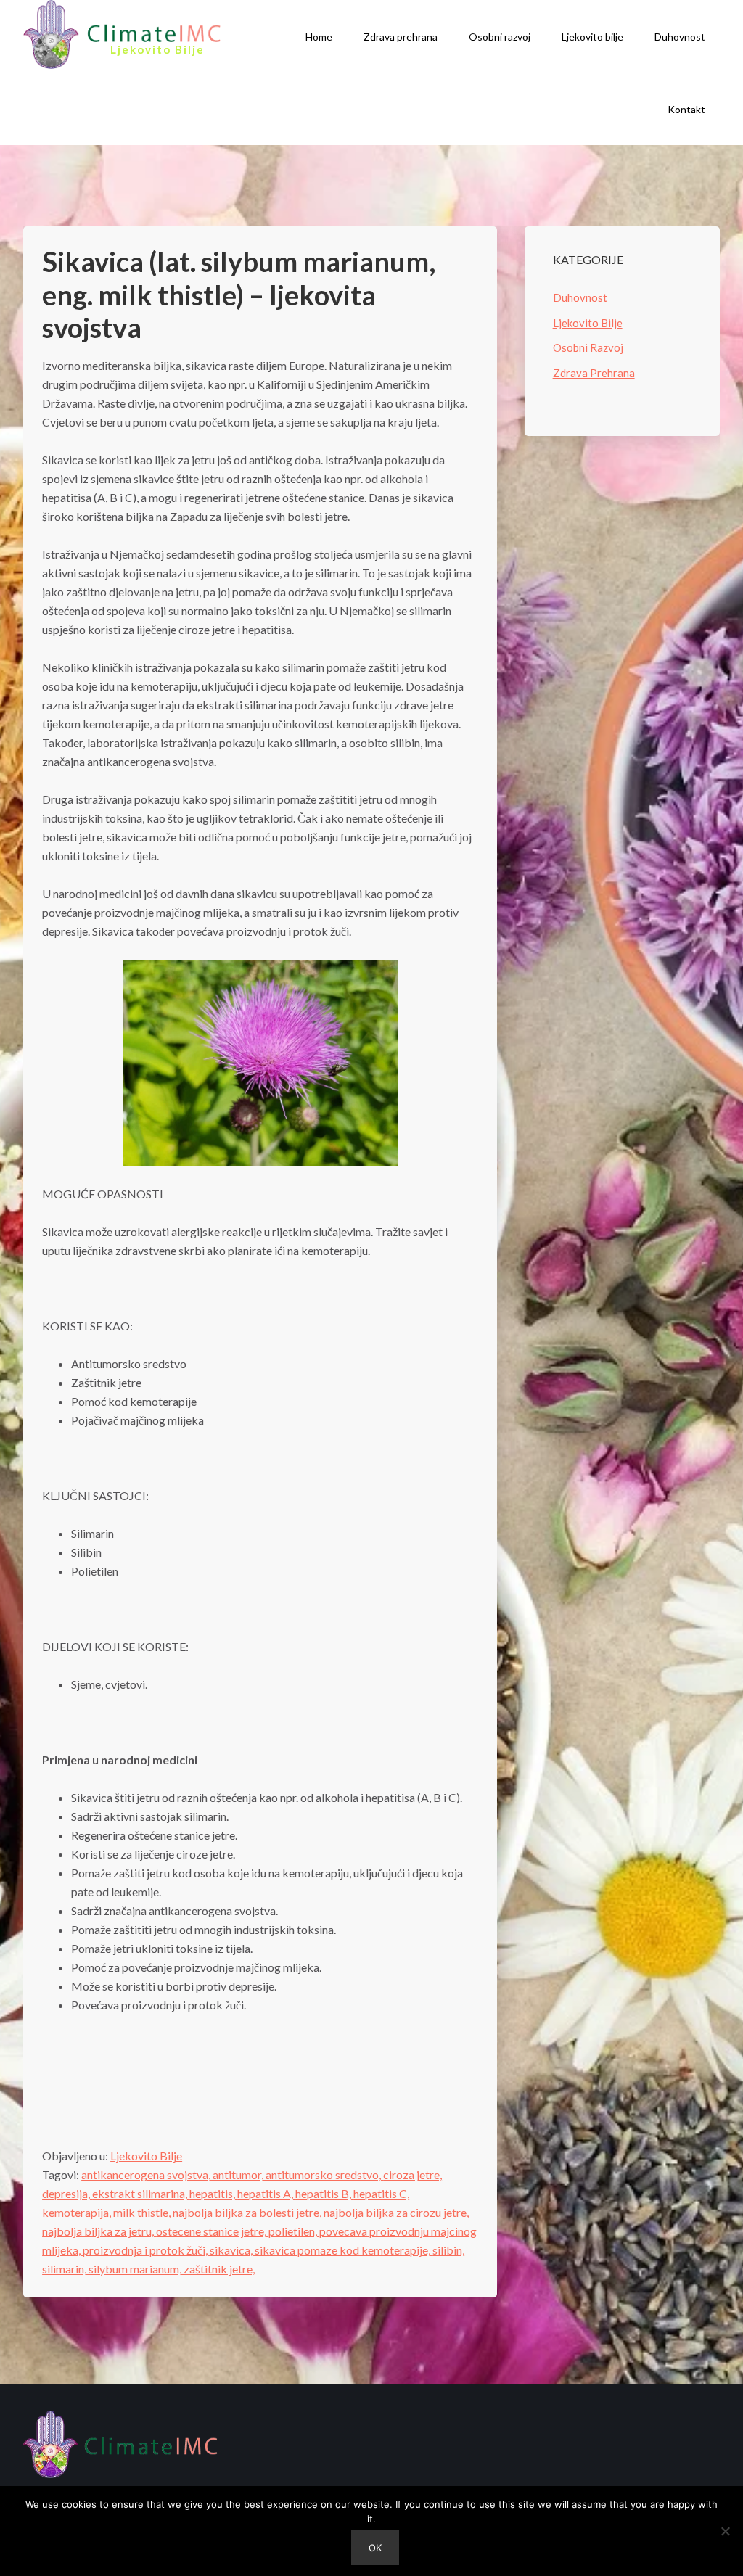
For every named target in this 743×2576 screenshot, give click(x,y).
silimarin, (65, 2269)
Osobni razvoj (500, 37)
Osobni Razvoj (588, 347)
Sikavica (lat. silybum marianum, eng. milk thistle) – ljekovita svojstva (239, 294)
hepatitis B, (324, 2193)
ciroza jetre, (412, 2174)
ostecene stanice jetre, (212, 2231)
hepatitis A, (266, 2193)
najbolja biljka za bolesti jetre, (248, 2212)
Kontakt (686, 109)
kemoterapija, (78, 2212)
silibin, (448, 2250)
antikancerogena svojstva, (147, 2174)
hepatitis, (213, 2193)
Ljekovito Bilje (146, 2156)
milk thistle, (143, 2212)
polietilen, (294, 2231)
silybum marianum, (136, 2269)
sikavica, (232, 2250)
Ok (375, 2548)
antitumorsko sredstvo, (324, 2174)
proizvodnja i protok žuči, (146, 2250)
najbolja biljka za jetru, (99, 2231)
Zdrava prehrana (401, 37)
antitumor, (239, 2174)
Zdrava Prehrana (594, 373)
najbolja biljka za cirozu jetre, (396, 2212)
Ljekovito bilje (592, 37)
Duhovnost (680, 37)
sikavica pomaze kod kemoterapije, (344, 2250)
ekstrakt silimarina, (141, 2193)
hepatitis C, (381, 2193)
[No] (725, 2531)
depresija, (67, 2193)
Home (319, 37)
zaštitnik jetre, (219, 2269)
